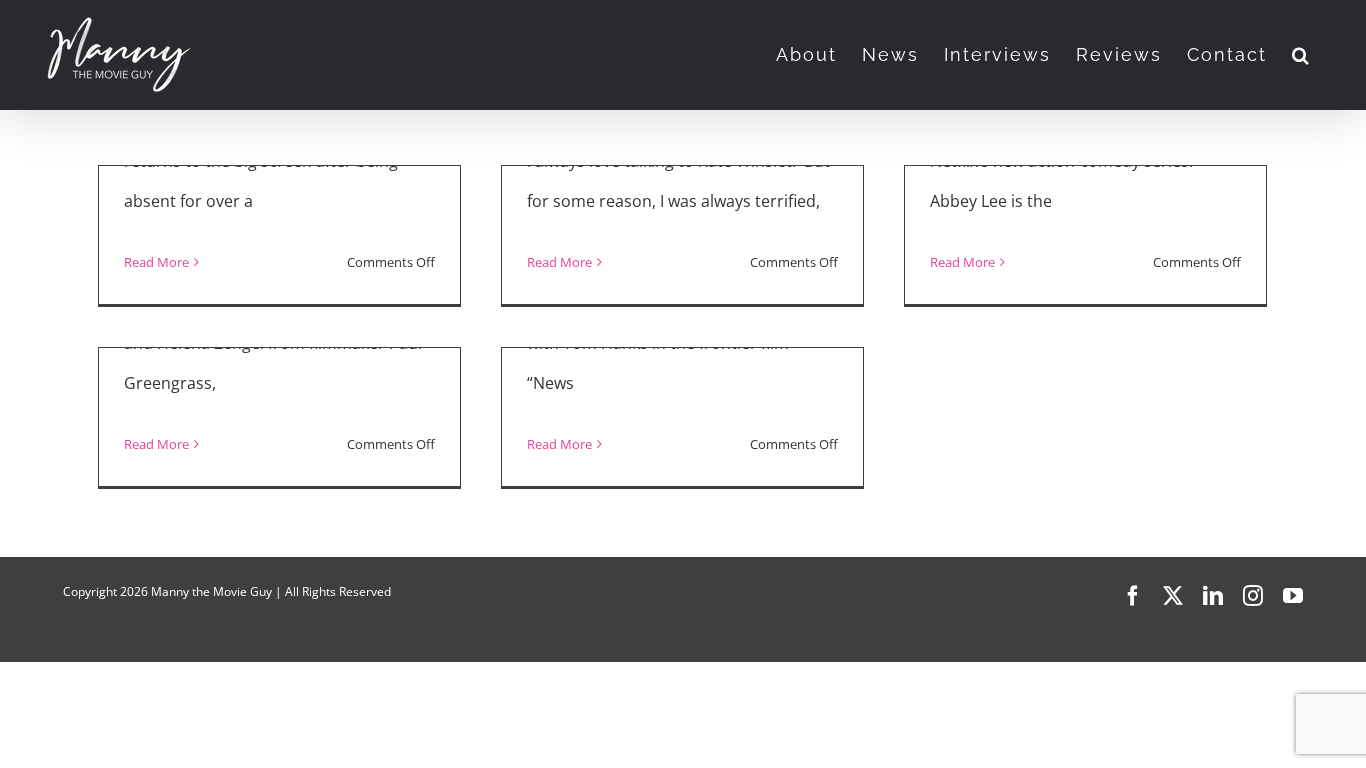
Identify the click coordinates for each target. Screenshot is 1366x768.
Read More (156, 262)
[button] (1301, 55)
